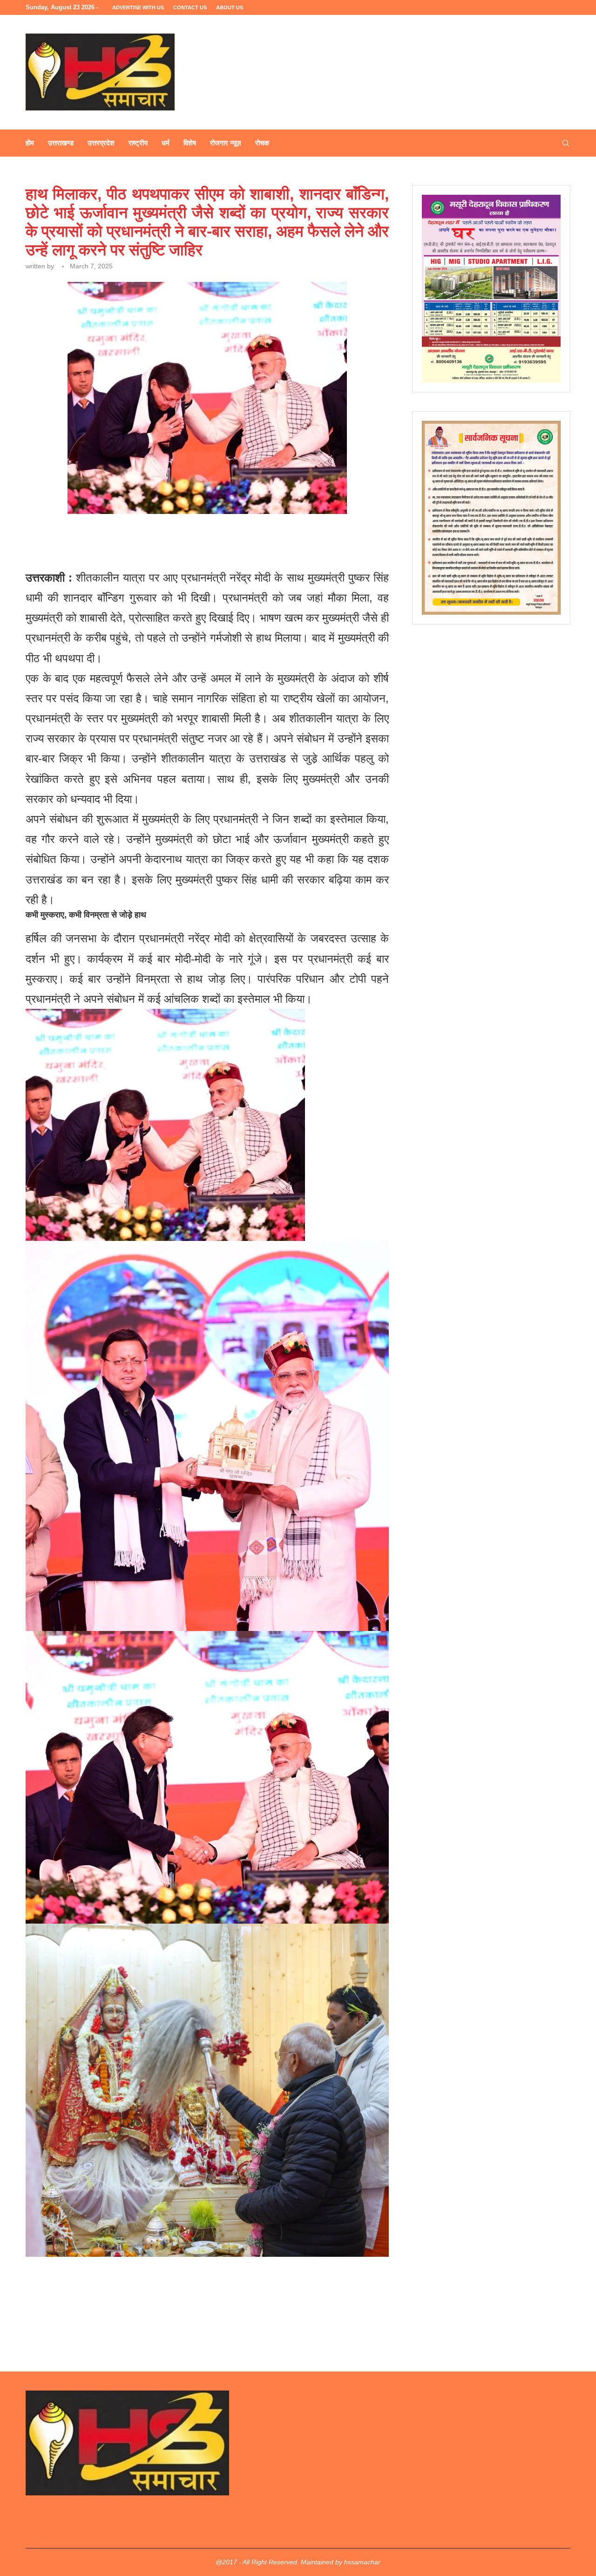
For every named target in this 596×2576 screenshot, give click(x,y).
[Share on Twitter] (134, 539)
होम (30, 143)
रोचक (262, 143)
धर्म (166, 143)
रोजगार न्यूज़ (226, 143)
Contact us (190, 7)
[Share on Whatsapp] (177, 539)
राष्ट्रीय (138, 143)
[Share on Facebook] (113, 539)
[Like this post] (92, 539)
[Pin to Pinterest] (155, 539)
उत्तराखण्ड (61, 143)
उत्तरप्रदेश (101, 143)
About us (230, 7)
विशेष (190, 143)
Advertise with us (138, 7)
